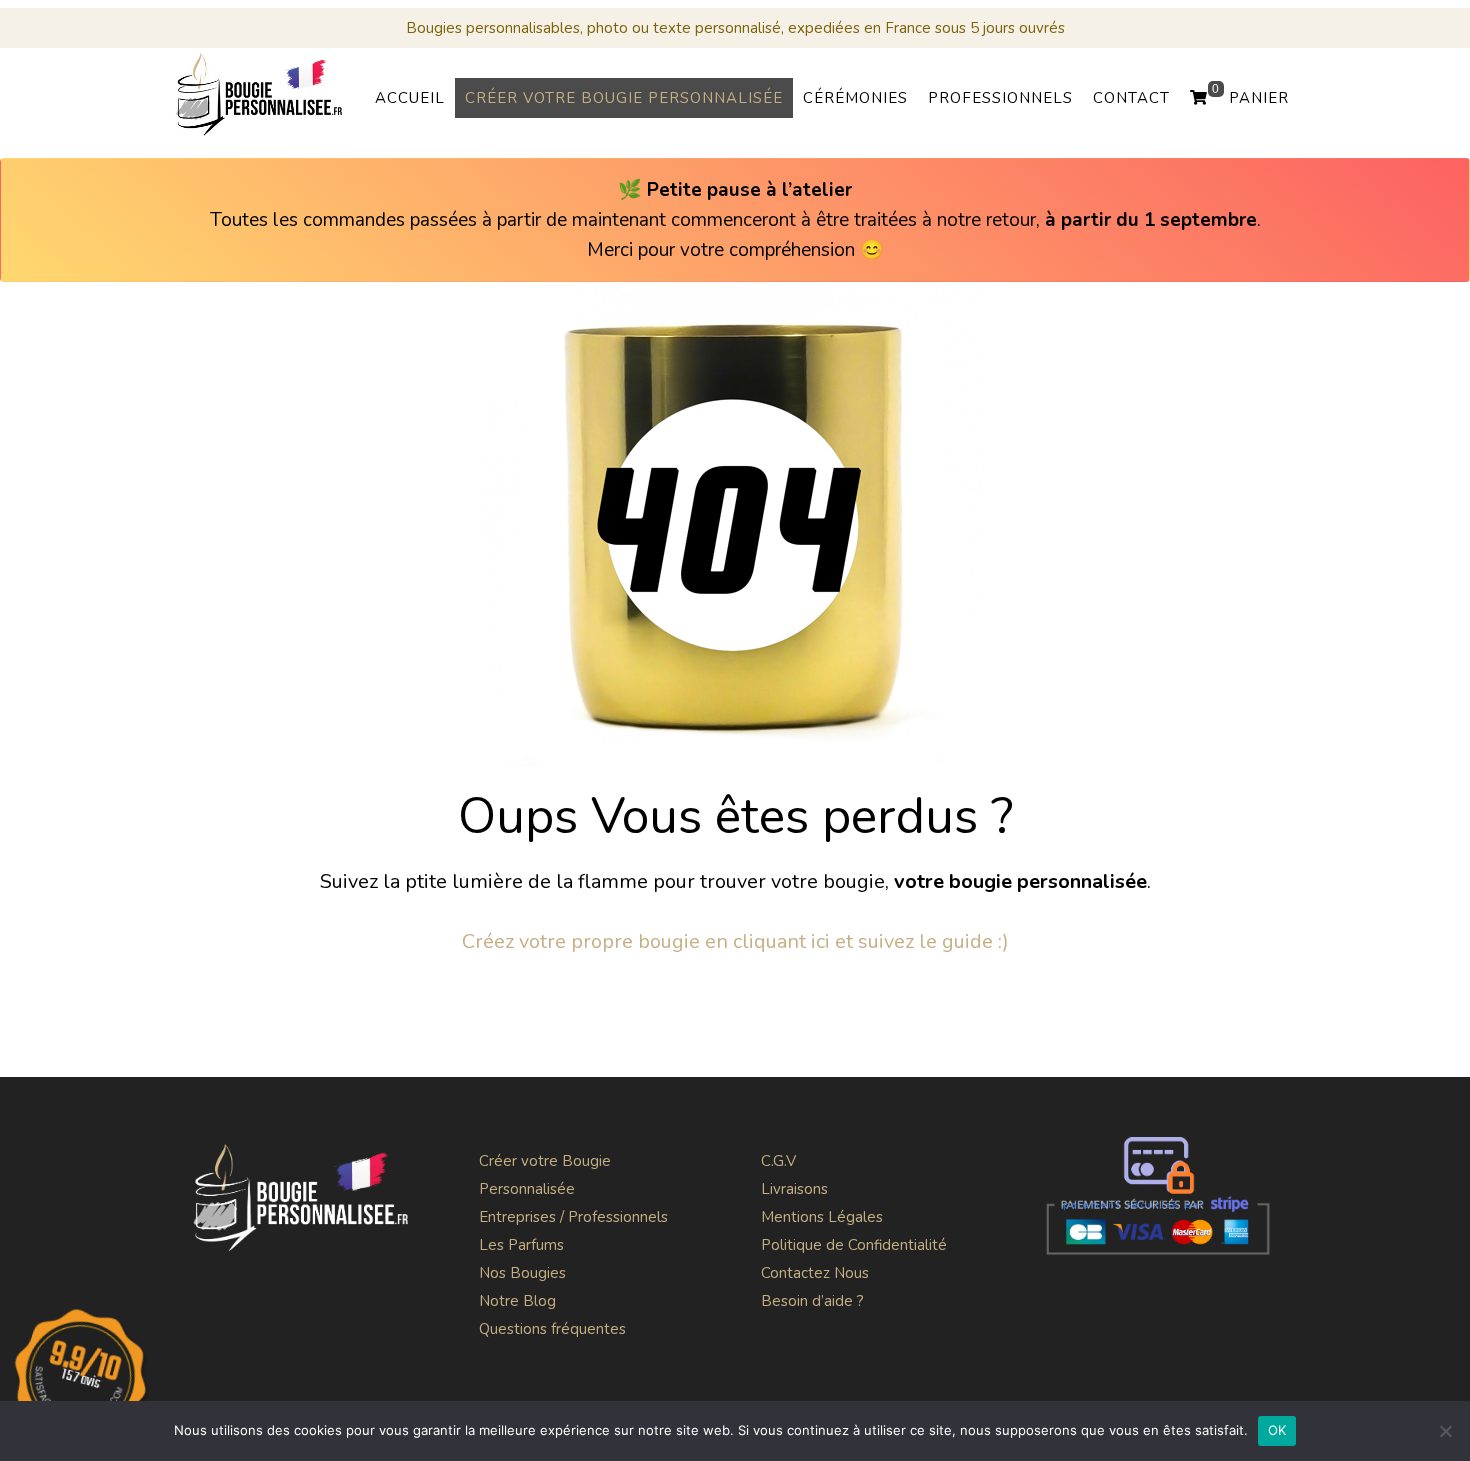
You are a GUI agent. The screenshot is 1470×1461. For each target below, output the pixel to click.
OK (1277, 1430)
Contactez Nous (815, 1273)
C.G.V (778, 1161)
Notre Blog (517, 1301)
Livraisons (794, 1189)
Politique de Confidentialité (854, 1245)
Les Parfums (521, 1245)
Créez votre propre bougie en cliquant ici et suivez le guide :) (735, 941)
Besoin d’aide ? (812, 1301)
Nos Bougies (522, 1273)
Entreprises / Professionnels (573, 1217)
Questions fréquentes (552, 1329)
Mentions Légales (822, 1217)
